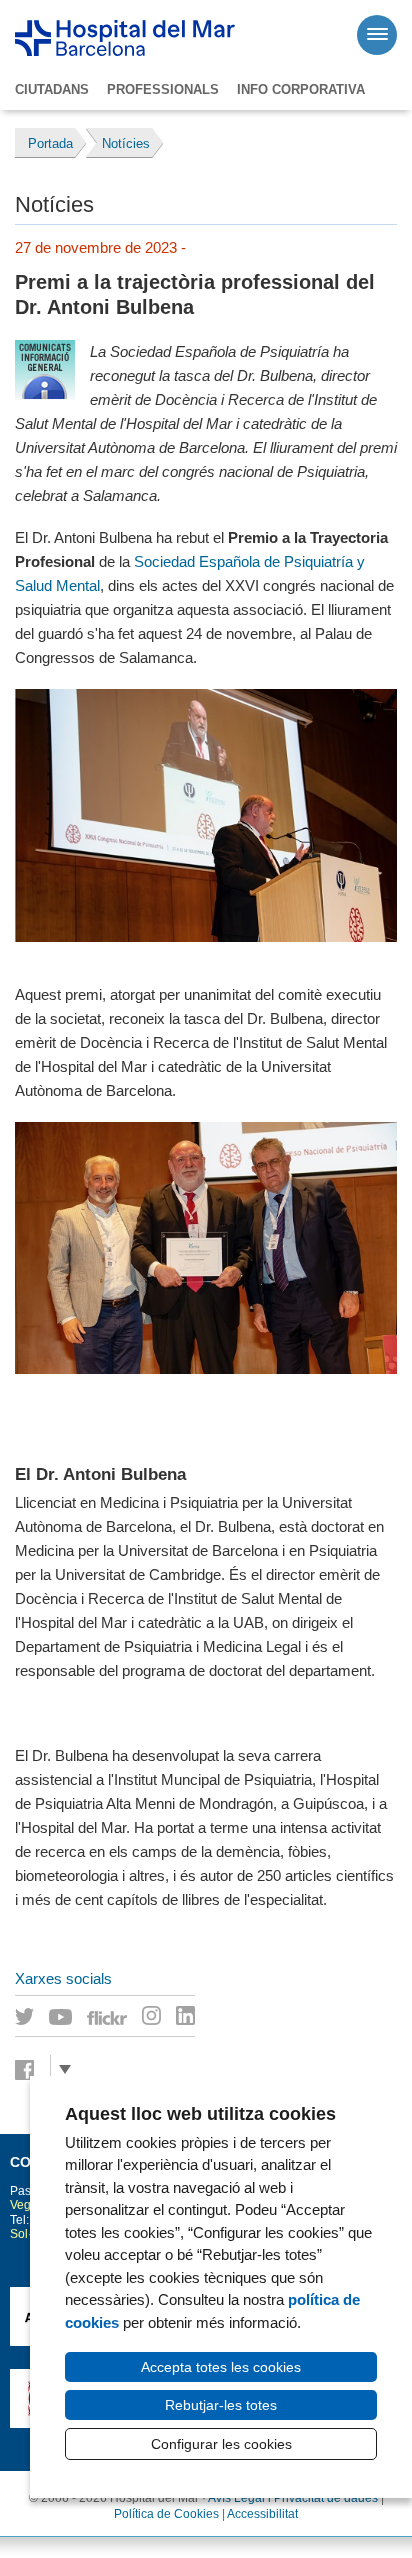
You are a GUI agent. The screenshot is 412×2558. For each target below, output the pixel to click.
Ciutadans (52, 89)
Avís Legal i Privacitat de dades (293, 2498)
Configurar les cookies (221, 2444)
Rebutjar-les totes (221, 2405)
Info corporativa (301, 89)
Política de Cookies (166, 2514)
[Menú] (377, 35)
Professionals (163, 89)
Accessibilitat (262, 2514)
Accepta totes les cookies (221, 2367)
